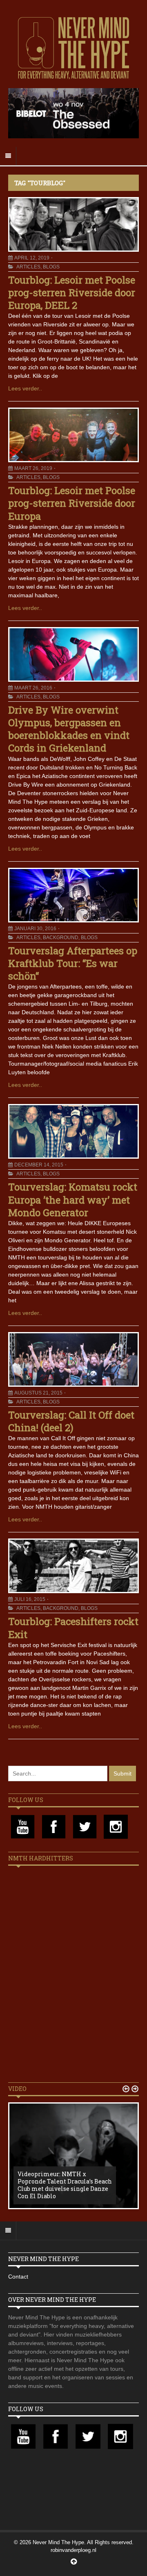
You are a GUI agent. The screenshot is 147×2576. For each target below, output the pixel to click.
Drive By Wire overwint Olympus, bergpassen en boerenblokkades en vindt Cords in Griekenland (69, 729)
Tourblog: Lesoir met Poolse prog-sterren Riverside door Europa (72, 503)
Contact (18, 2277)
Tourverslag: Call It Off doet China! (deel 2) (71, 1421)
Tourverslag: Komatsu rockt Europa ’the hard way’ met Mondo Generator (73, 1199)
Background (61, 938)
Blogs (51, 267)
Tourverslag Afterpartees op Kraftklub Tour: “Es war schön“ (73, 963)
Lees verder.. (25, 388)
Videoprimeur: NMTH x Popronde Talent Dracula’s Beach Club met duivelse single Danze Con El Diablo (65, 2185)
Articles (28, 267)
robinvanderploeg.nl (73, 2550)
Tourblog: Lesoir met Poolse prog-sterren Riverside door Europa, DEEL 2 (72, 293)
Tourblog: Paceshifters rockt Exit (73, 1628)
